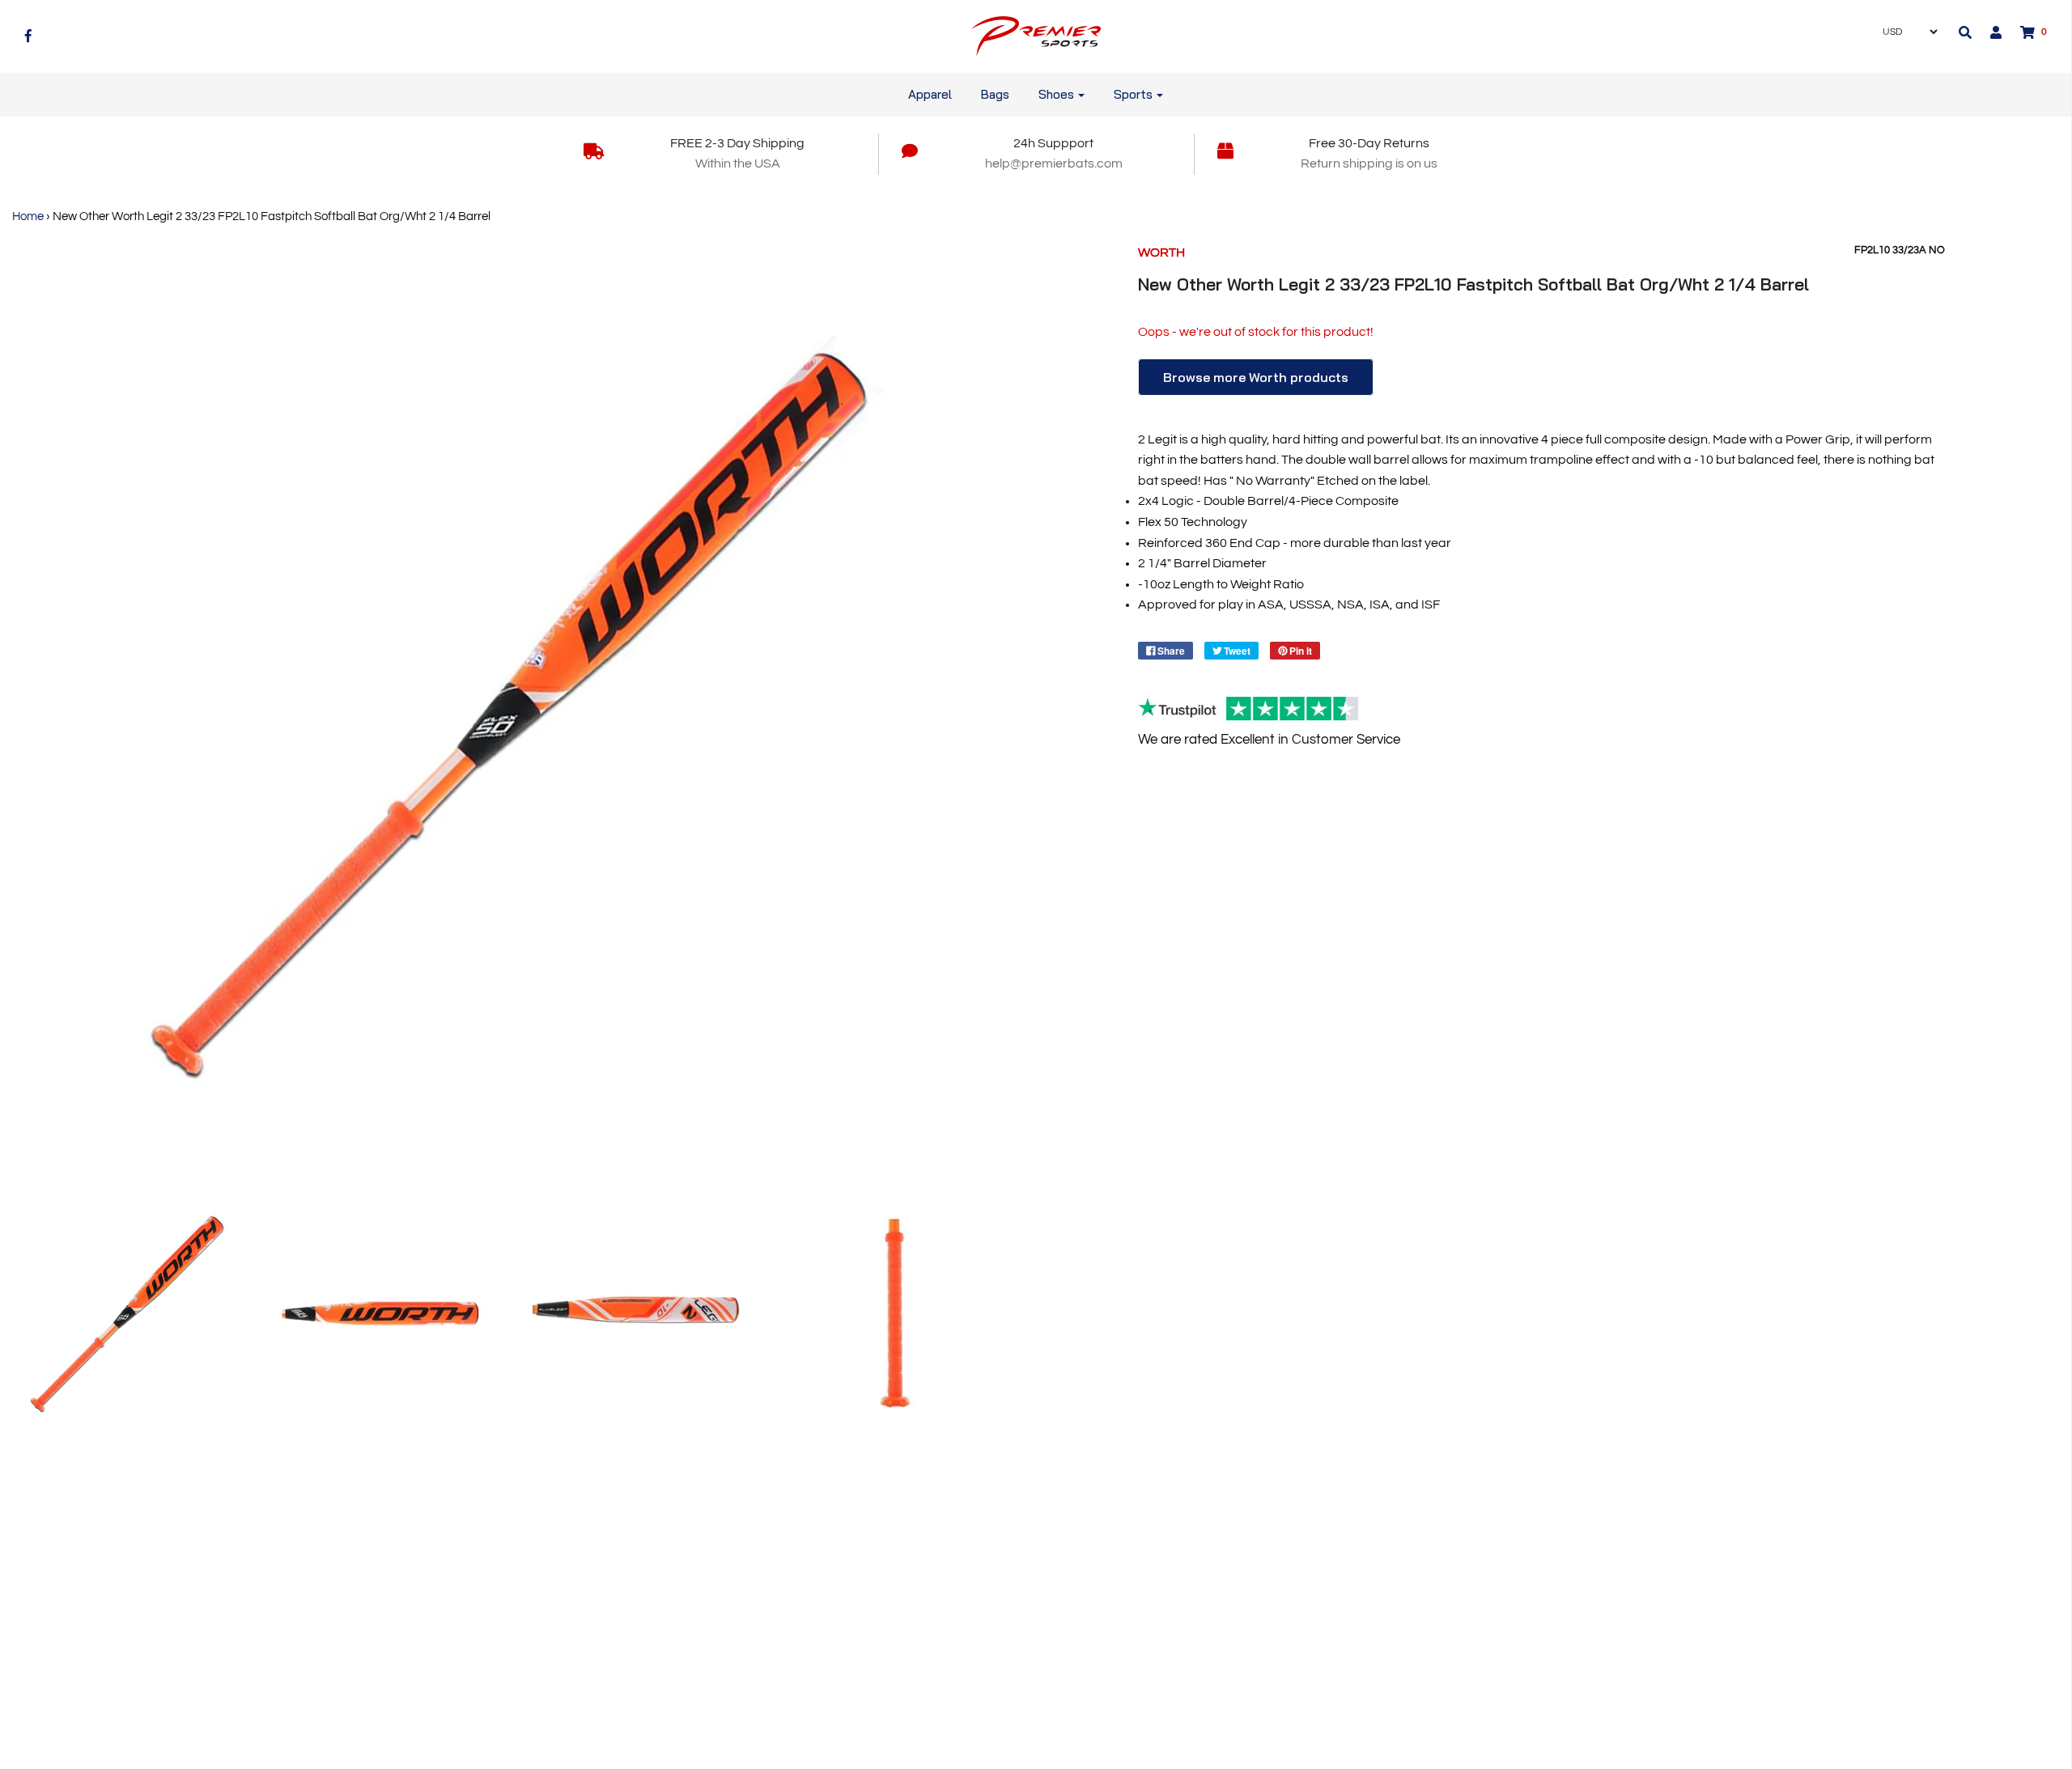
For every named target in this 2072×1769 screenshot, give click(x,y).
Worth (1161, 252)
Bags (995, 94)
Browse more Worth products (1256, 377)
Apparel (930, 94)
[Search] (1965, 32)
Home (28, 216)
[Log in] (1988, 32)
